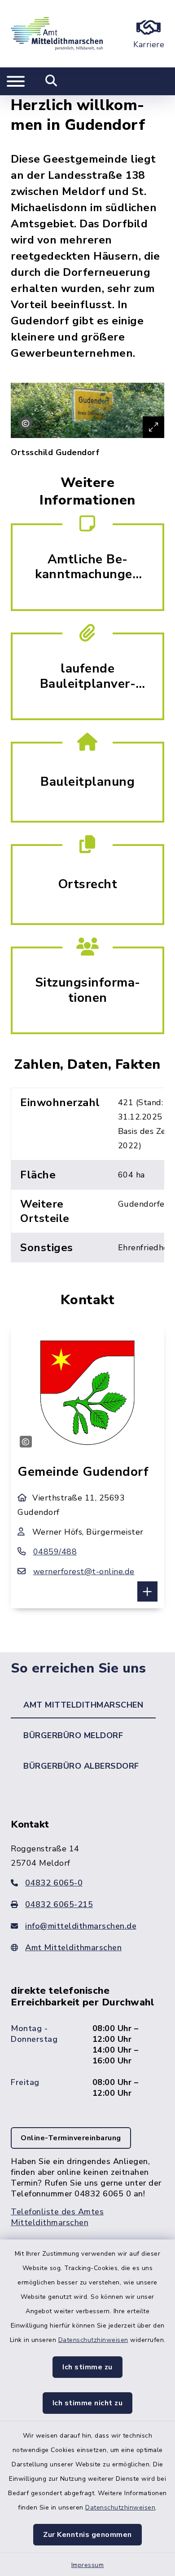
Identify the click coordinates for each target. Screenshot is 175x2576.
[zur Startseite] (57, 34)
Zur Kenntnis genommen (87, 2535)
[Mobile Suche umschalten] (51, 81)
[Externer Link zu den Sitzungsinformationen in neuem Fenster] (87, 989)
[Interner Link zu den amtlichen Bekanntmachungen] (87, 566)
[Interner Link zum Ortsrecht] (87, 884)
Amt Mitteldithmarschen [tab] (83, 1705)
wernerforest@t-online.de (84, 1571)
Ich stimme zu (87, 2367)
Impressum (88, 2565)
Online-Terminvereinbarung (71, 2138)
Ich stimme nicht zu (88, 2403)
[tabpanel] (87, 2032)
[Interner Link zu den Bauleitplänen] (87, 781)
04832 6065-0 (54, 1883)
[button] (147, 1591)
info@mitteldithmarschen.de (81, 1926)
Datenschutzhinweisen (93, 2340)
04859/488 (55, 1552)
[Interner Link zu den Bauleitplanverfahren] (87, 675)
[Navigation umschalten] (16, 81)
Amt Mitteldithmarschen (73, 1947)
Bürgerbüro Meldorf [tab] (73, 1735)
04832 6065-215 (59, 1904)
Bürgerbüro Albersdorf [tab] (81, 1766)
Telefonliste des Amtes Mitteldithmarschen (57, 2217)
